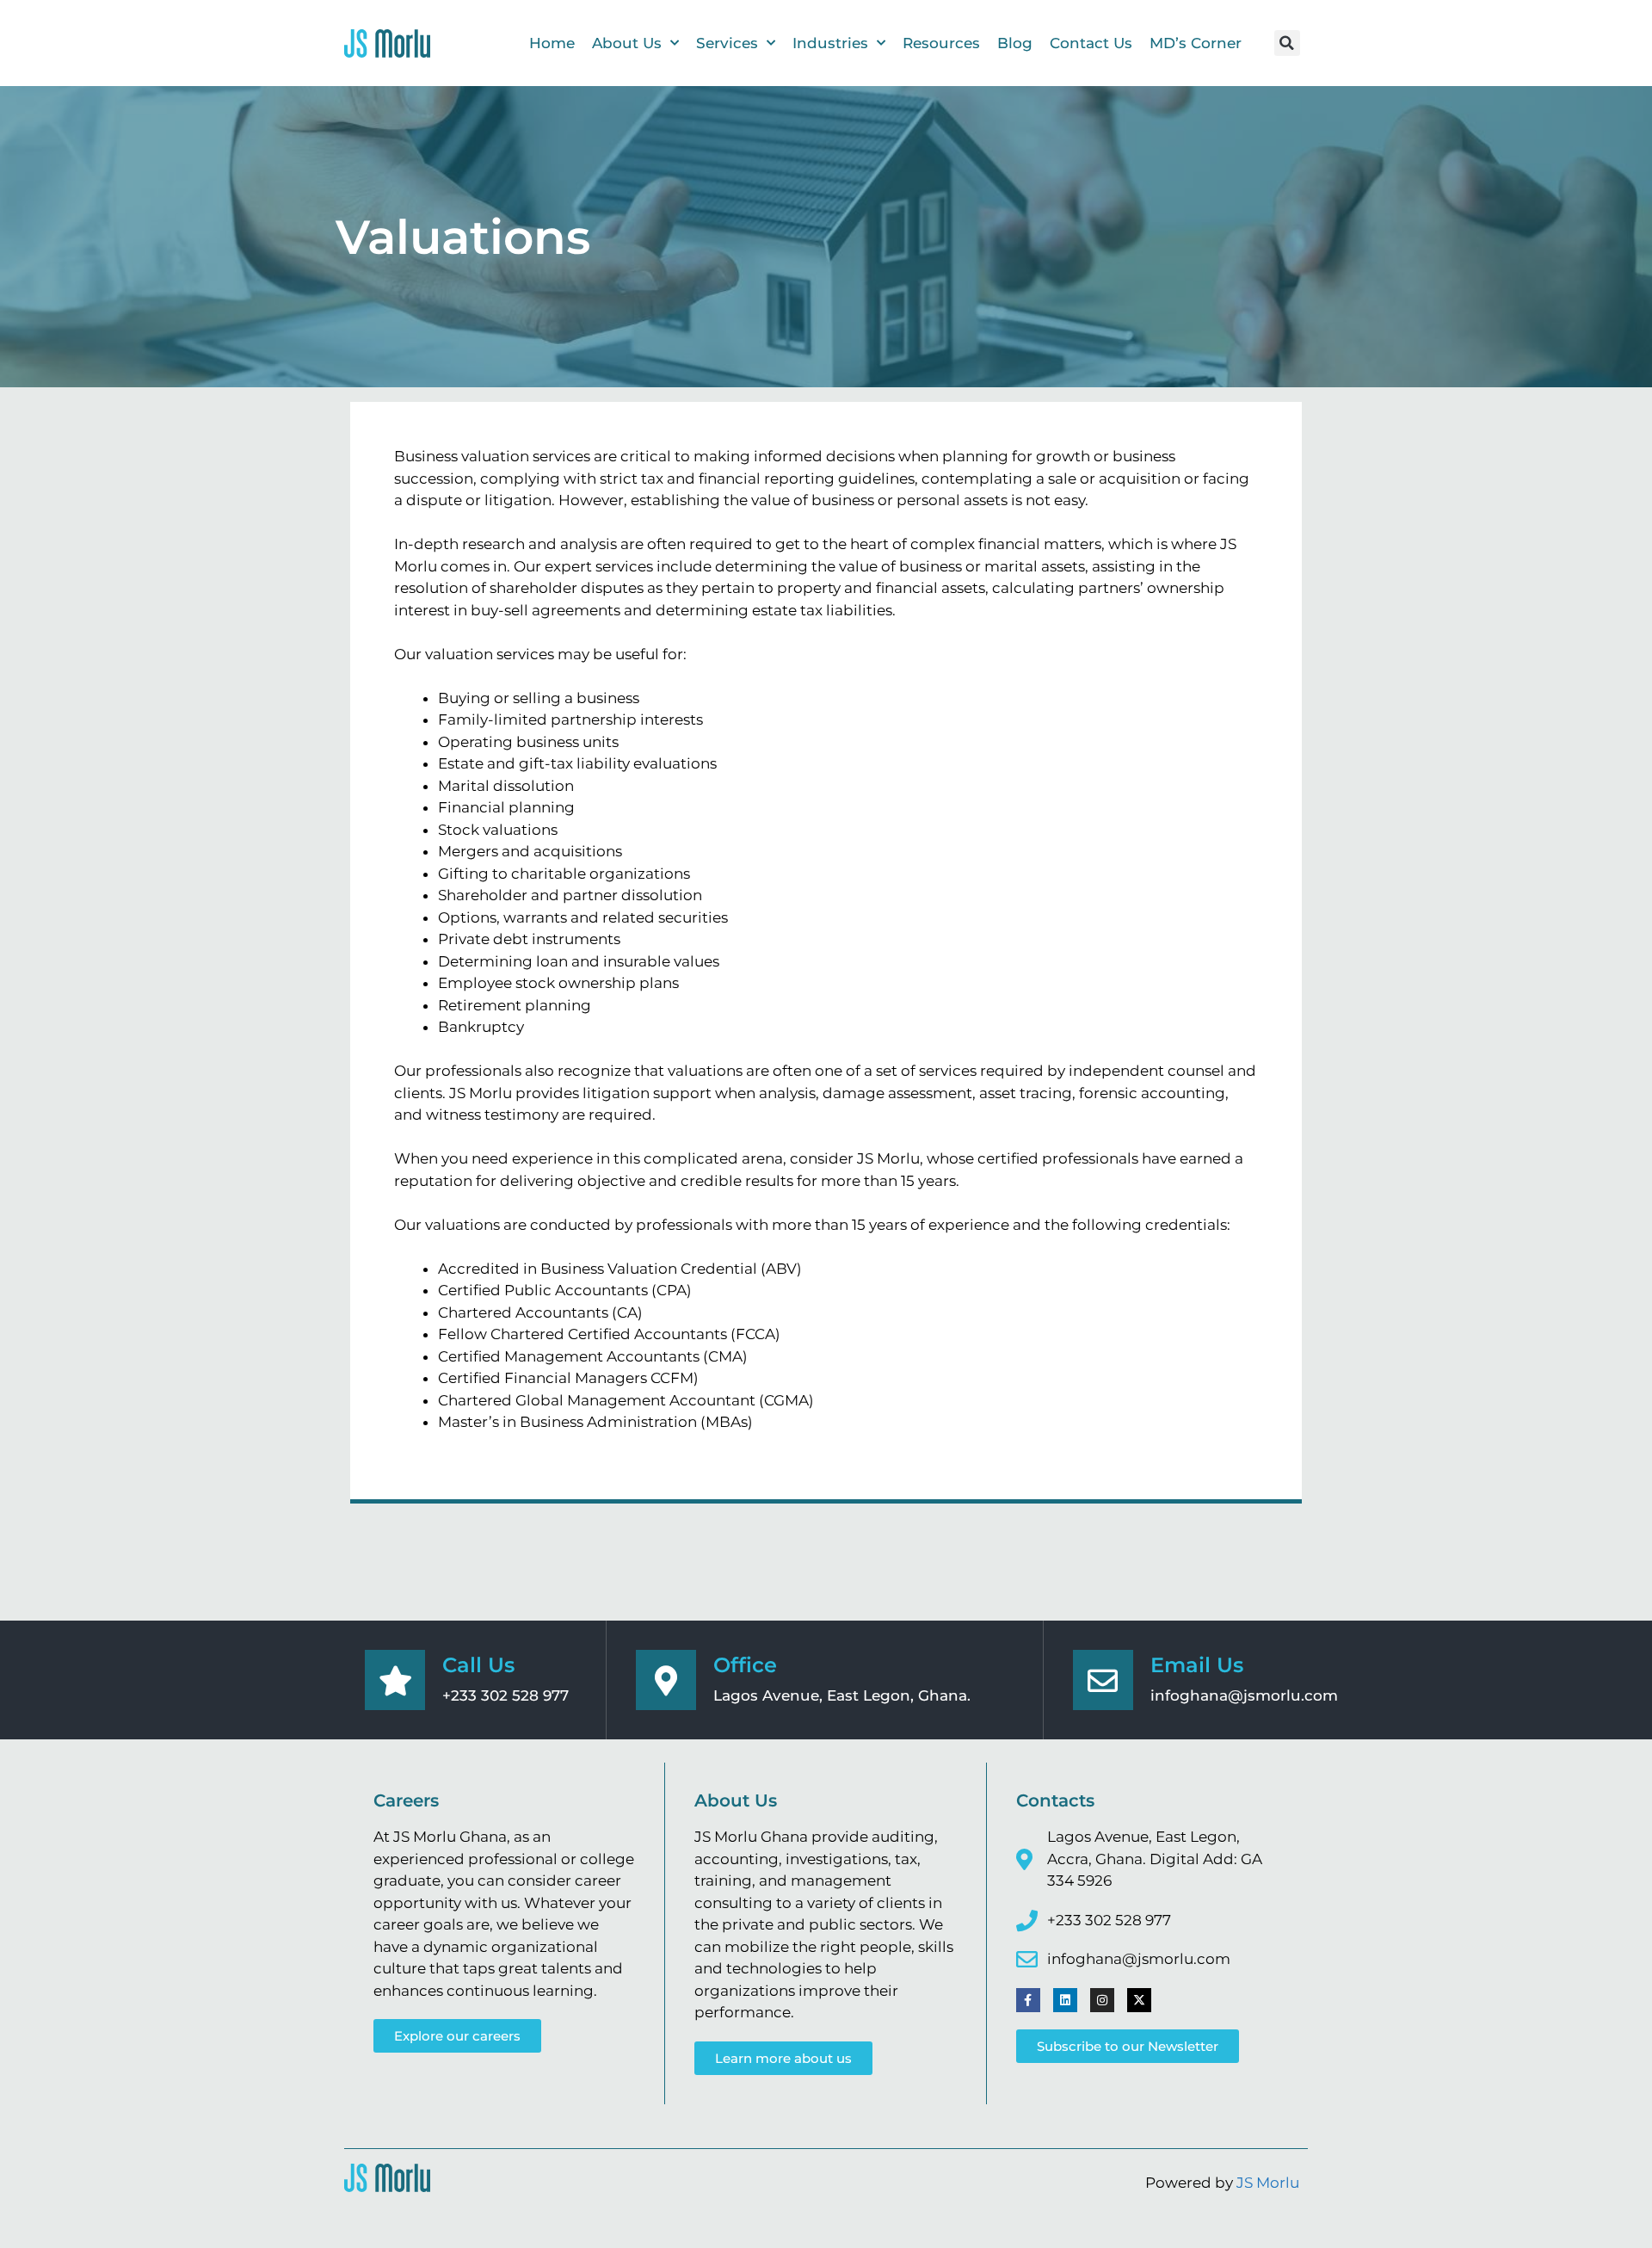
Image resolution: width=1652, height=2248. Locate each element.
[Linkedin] (1065, 2000)
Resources (941, 43)
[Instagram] (1102, 2000)
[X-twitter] (1139, 2000)
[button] (1287, 43)
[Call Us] (395, 1680)
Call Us (478, 1665)
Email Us (1197, 1665)
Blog (1015, 43)
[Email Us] (1103, 1680)
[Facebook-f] (1028, 2000)
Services (727, 43)
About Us (627, 43)
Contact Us (1091, 43)
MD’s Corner (1196, 43)
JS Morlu (1268, 2183)
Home (552, 43)
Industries (830, 43)
